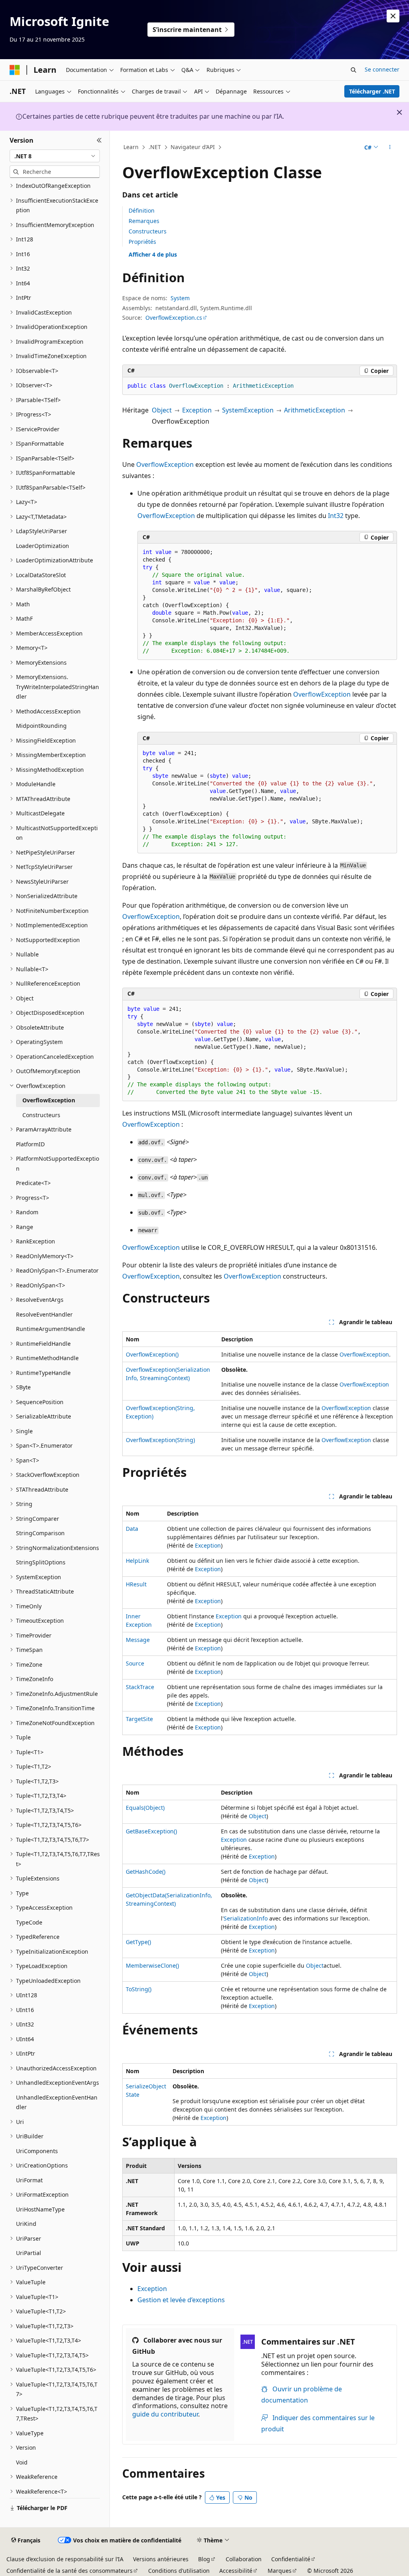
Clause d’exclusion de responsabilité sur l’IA (65, 2559)
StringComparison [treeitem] (40, 1533)
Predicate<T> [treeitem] (33, 1183)
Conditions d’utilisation (179, 2571)
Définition (142, 210)
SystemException (248, 410)
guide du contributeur (165, 2414)
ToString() (139, 1989)
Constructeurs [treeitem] (41, 1115)
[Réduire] (99, 140)
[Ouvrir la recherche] (353, 70)
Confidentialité (291, 2559)
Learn (131, 147)
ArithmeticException (315, 410)
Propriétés (142, 242)
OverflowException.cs (174, 318)
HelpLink (137, 1561)
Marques (280, 2571)
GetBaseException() (151, 1831)
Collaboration (244, 2559)
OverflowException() (152, 1354)
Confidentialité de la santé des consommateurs (69, 2571)
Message (138, 1640)
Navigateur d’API (193, 147)
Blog (204, 2559)
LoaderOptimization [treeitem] (43, 546)
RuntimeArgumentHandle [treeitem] (51, 1329)
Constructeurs (148, 231)
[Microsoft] (15, 70)
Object (162, 410)
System (180, 298)
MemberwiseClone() (152, 1965)
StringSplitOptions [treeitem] (41, 1562)
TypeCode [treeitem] (29, 1922)
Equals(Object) (145, 1808)
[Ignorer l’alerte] (393, 16)
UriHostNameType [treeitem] (40, 2209)
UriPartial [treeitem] (29, 2253)
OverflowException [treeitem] (49, 1100)
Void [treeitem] (22, 2462)
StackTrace (140, 1687)
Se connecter (382, 69)
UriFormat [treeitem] (29, 2180)
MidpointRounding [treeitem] (41, 726)
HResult (136, 1584)
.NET (155, 147)
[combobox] (55, 156)
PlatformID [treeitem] (30, 1144)
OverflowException (165, 464)
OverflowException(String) (160, 1440)
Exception (197, 410)
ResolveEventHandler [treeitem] (44, 1314)
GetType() (138, 1942)
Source (135, 1663)
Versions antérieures (161, 2559)
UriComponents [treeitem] (37, 2151)
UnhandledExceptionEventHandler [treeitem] (57, 2102)
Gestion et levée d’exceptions (181, 2300)
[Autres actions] (390, 147)
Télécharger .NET (372, 91)
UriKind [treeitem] (26, 2224)
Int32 (336, 516)
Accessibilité (236, 2571)
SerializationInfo (246, 1918)
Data (132, 1529)
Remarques (144, 221)
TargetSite (139, 1719)
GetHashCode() (146, 1872)
